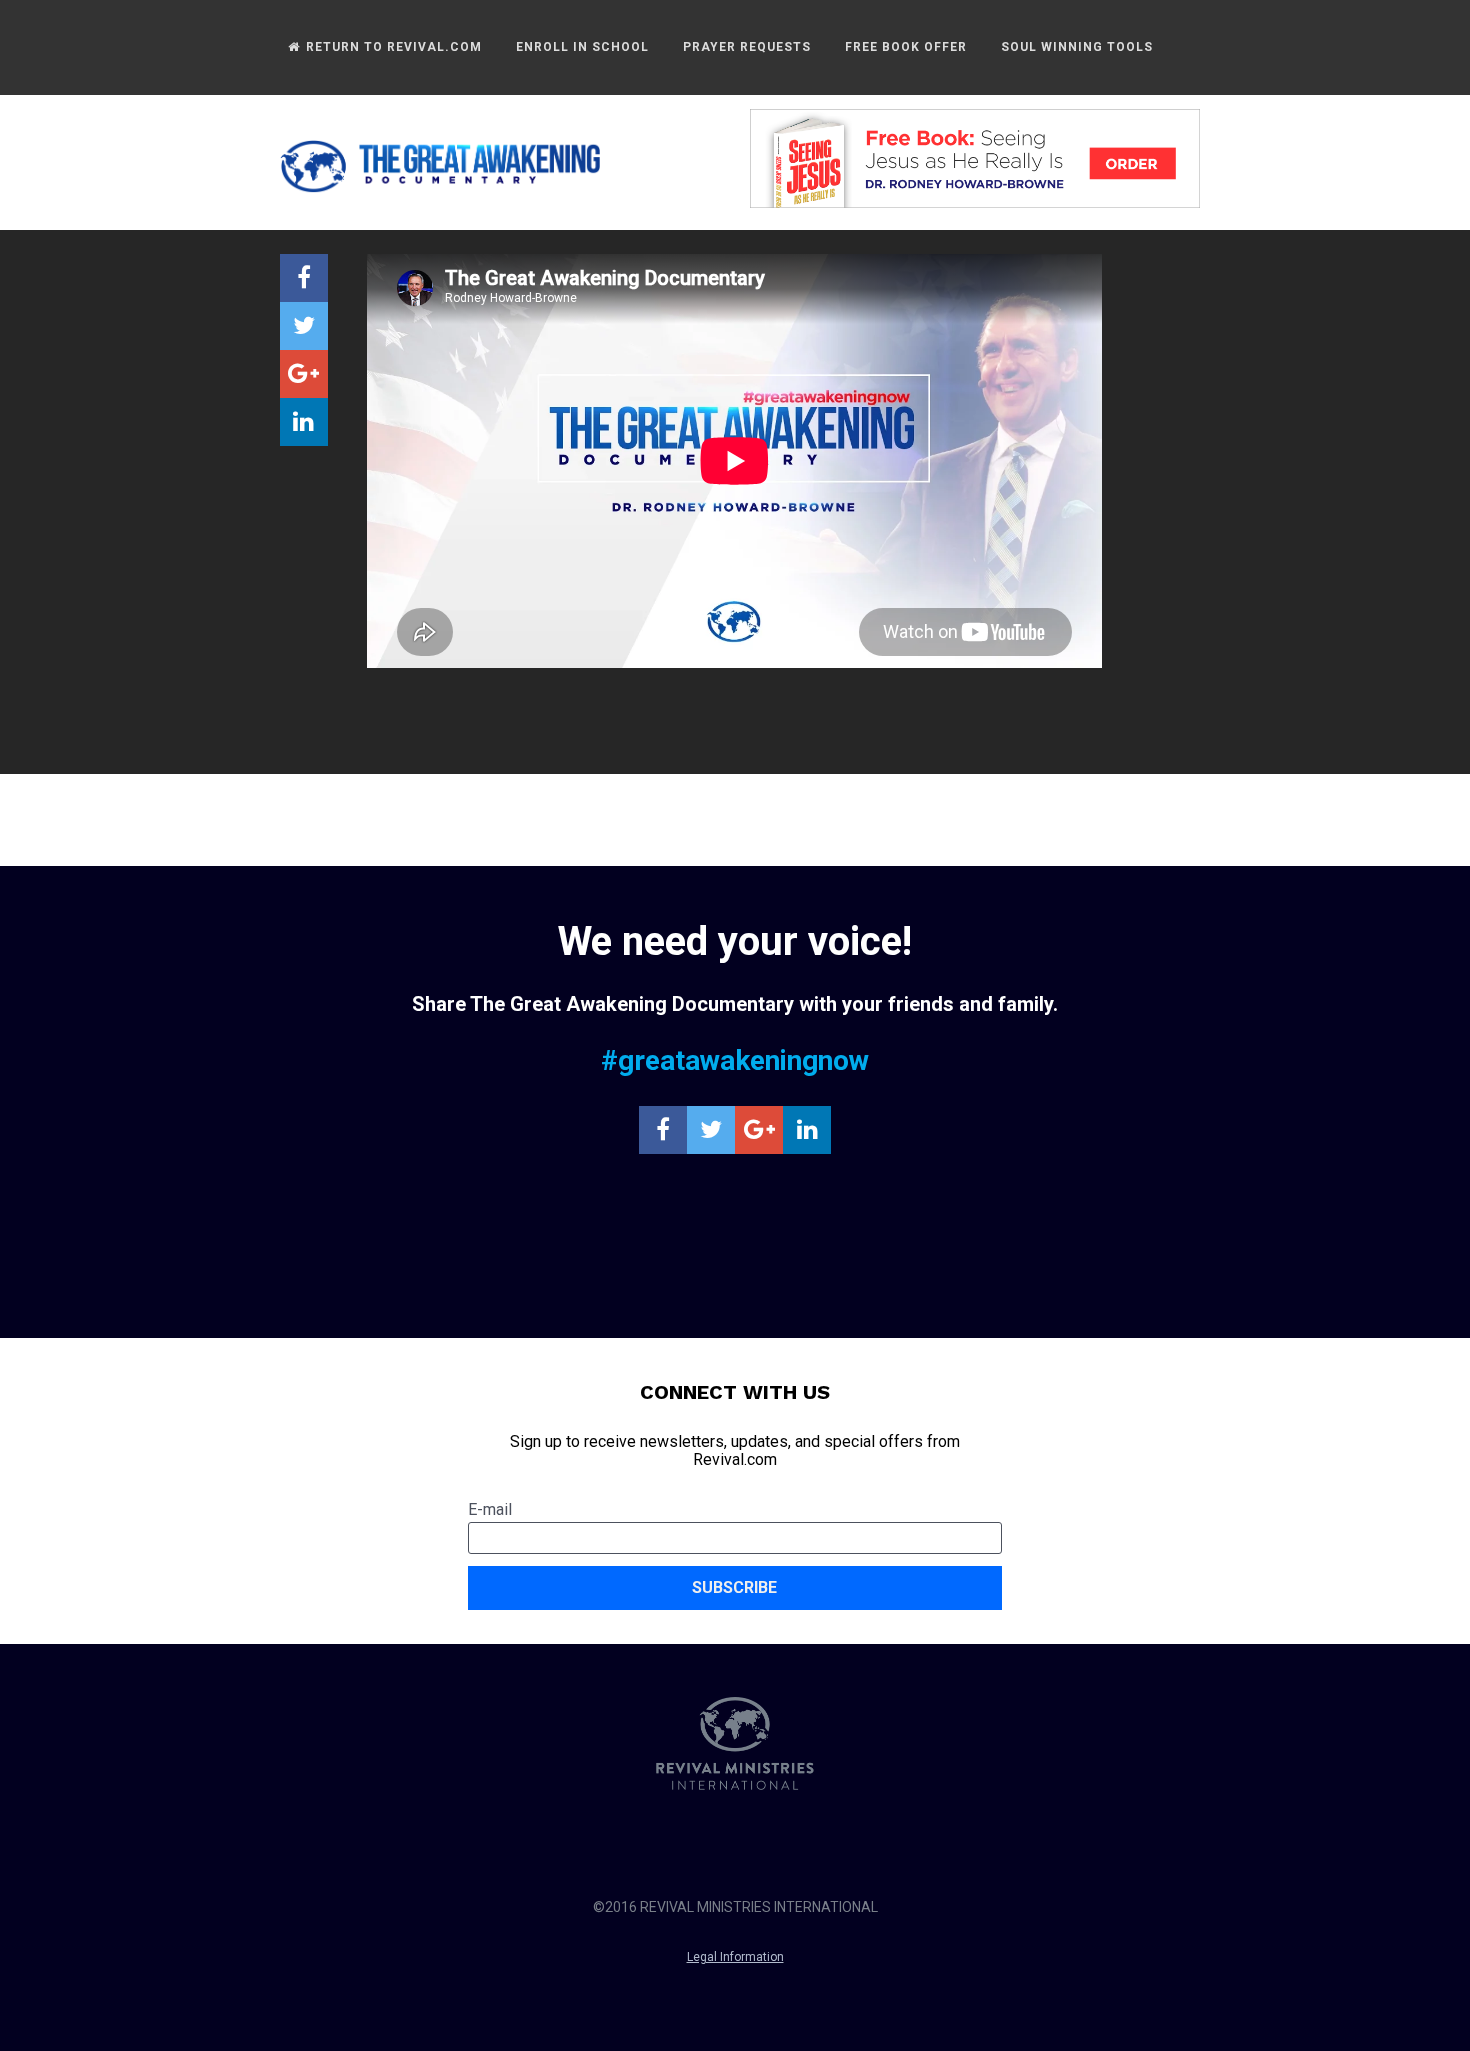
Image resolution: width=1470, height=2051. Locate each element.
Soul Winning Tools (1077, 47)
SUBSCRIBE (734, 1587)
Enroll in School (582, 47)
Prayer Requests (747, 47)
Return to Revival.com (392, 47)
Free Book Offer (906, 47)
